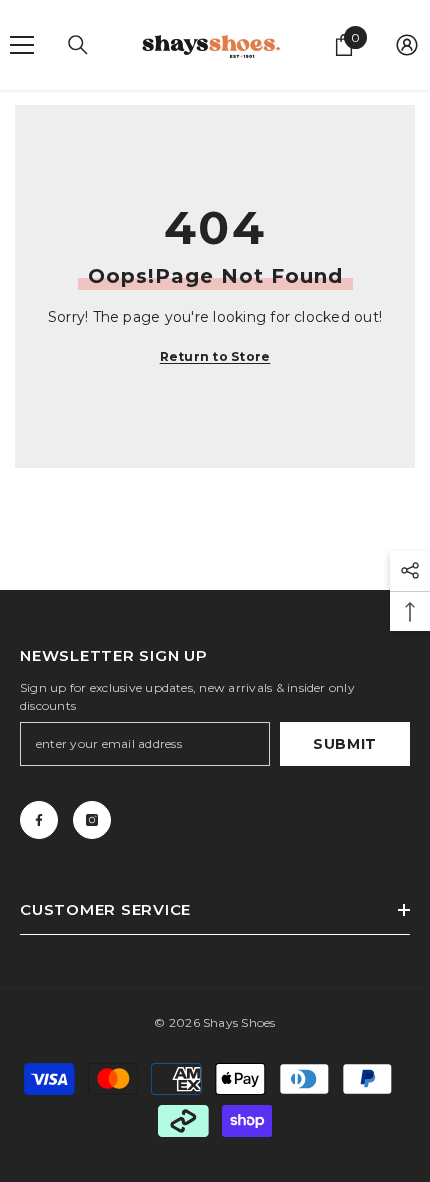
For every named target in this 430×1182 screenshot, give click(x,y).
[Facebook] (39, 820)
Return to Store (215, 356)
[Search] (78, 45)
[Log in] (407, 45)
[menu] (22, 45)
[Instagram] (92, 820)
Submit (345, 744)
